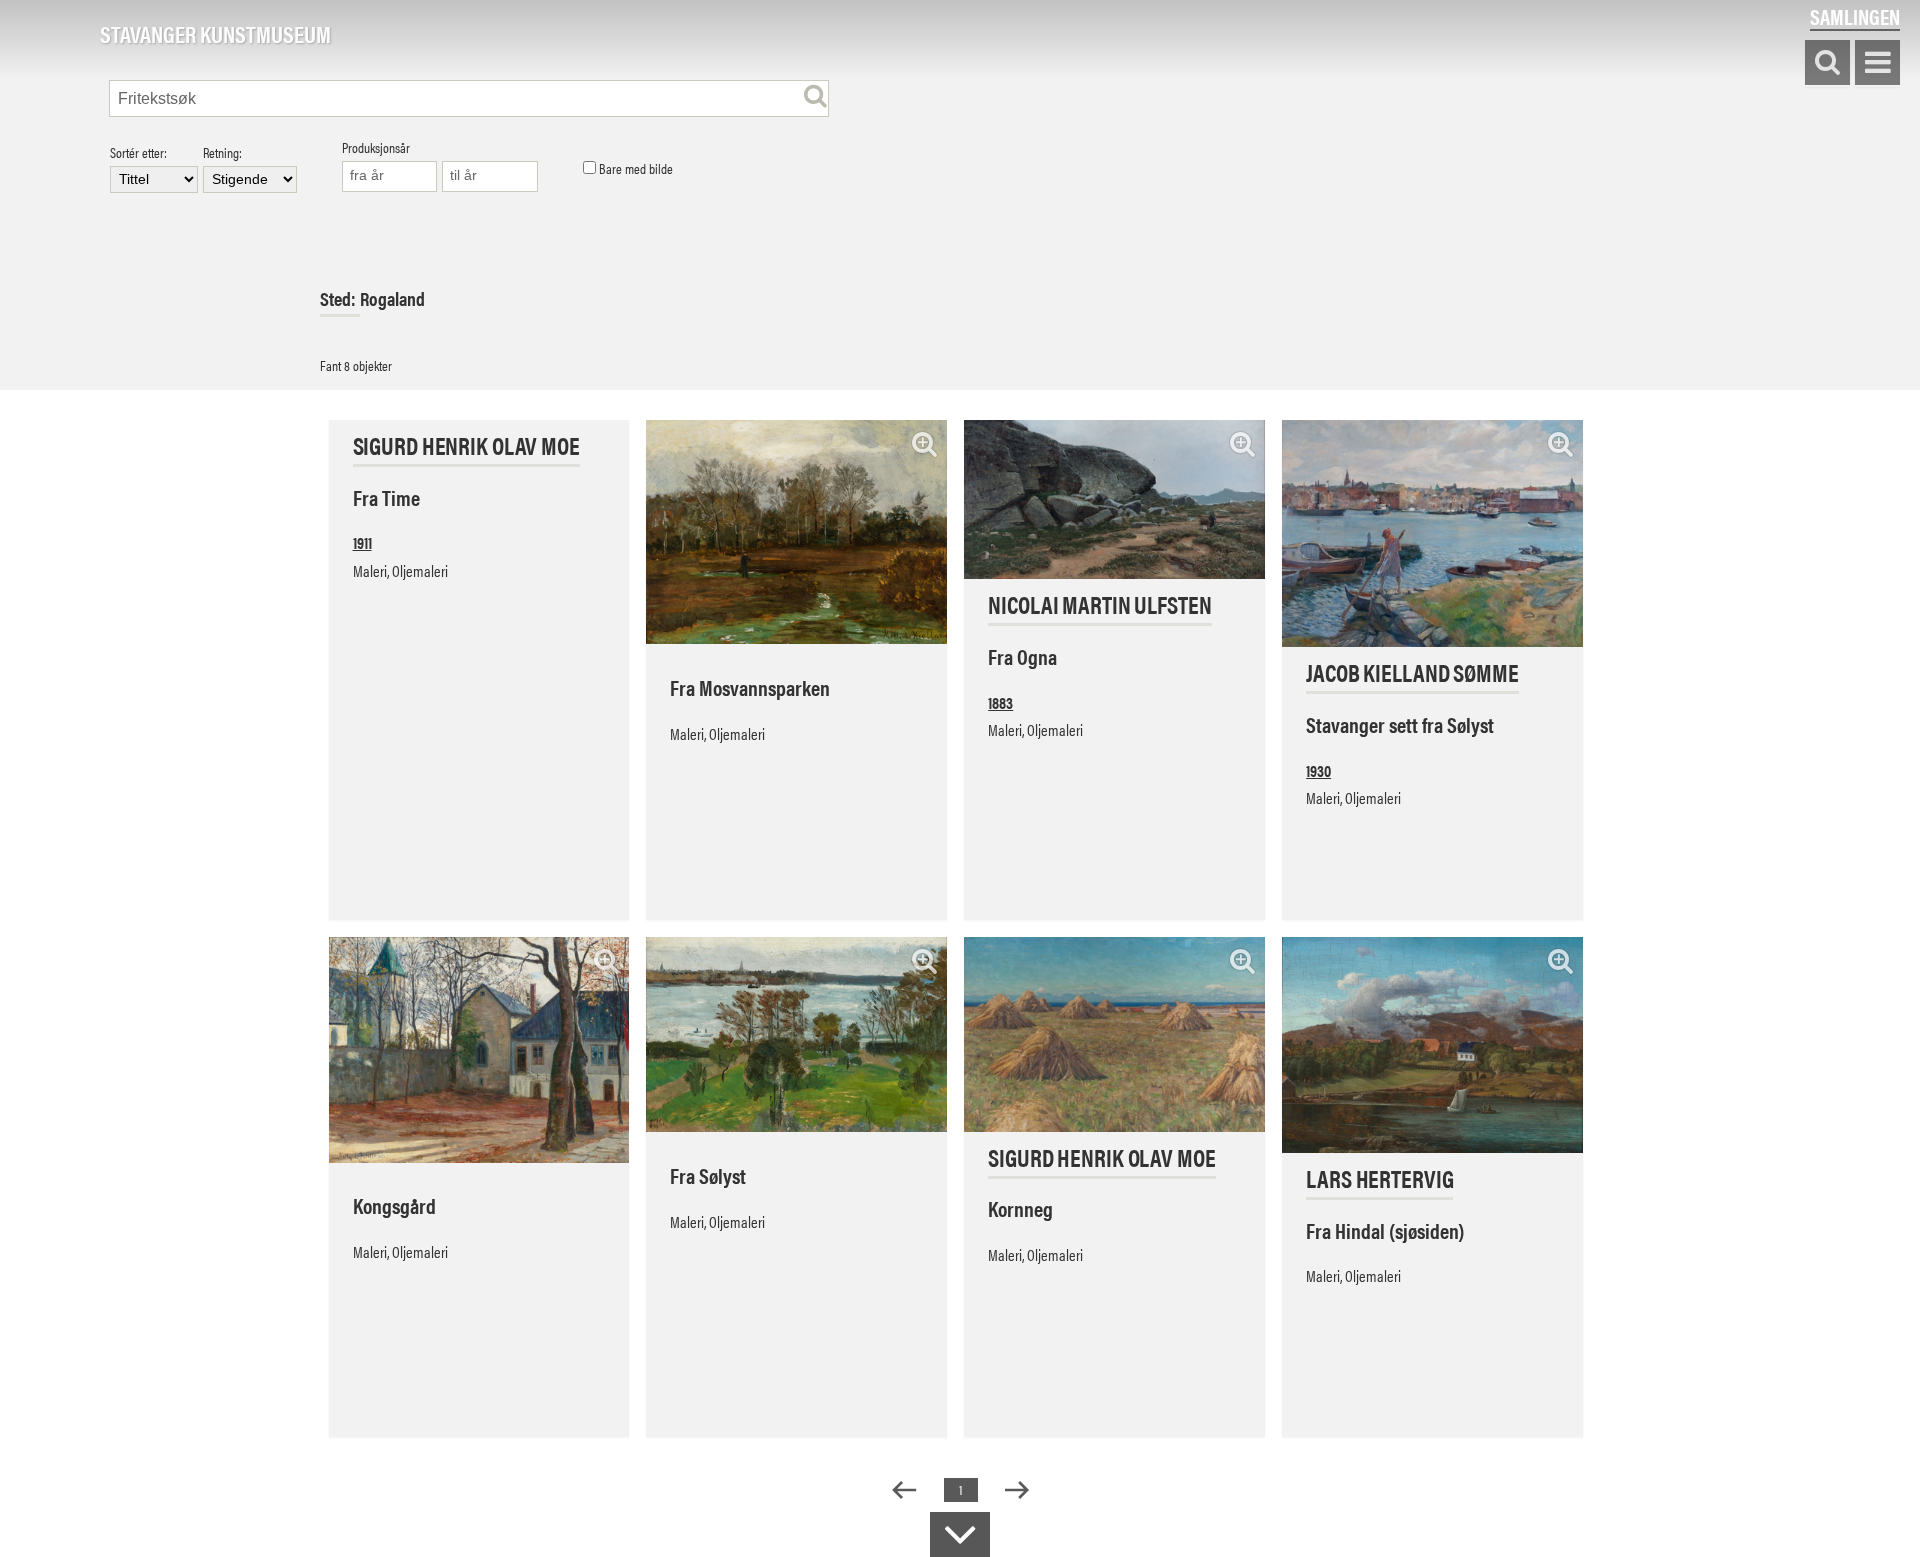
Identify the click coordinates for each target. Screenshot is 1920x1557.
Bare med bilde (634, 169)
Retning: (222, 153)
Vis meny (1877, 63)
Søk (1827, 63)
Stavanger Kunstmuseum (215, 35)
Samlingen (1855, 16)
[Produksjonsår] (390, 176)
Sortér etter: (138, 153)
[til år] (490, 176)
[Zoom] (924, 443)
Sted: (340, 298)
